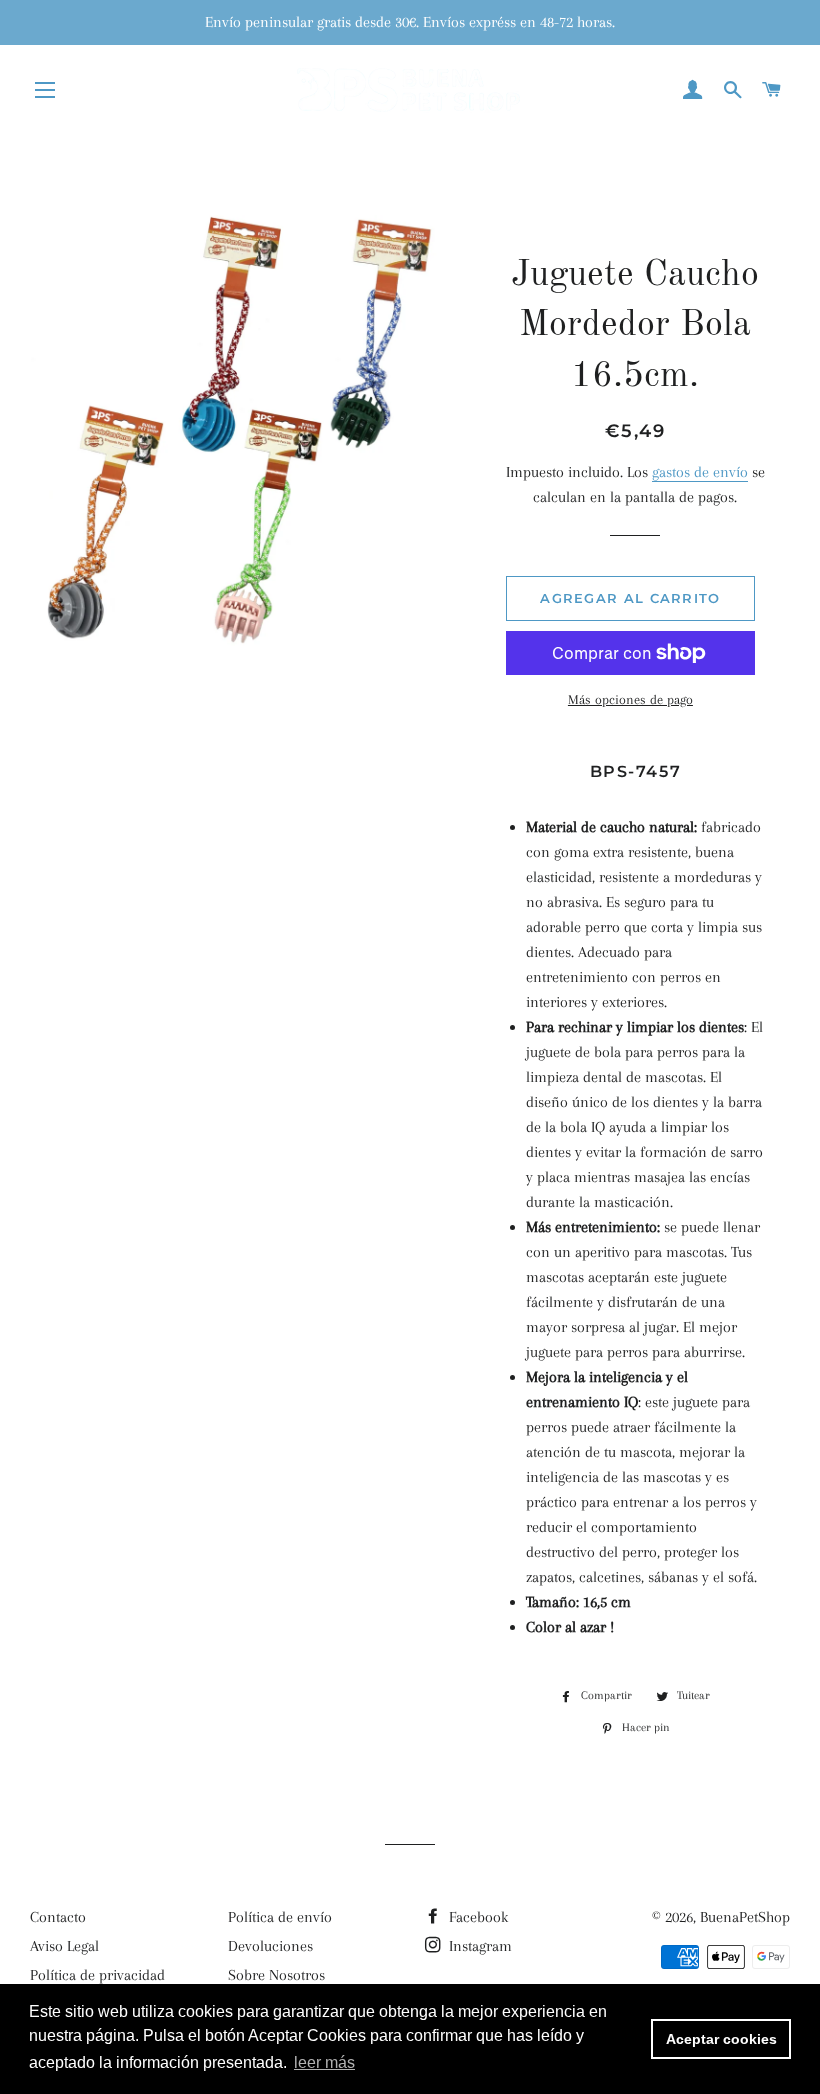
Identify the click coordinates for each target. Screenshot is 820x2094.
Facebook (476, 1917)
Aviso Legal (64, 1946)
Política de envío (280, 1917)
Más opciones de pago (630, 699)
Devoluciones (270, 1946)
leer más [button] (324, 2062)
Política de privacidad (97, 1975)
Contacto (58, 1917)
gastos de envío (700, 472)
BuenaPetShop (745, 1917)
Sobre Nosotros (276, 1975)
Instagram (478, 1946)
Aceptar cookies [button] (721, 2039)
